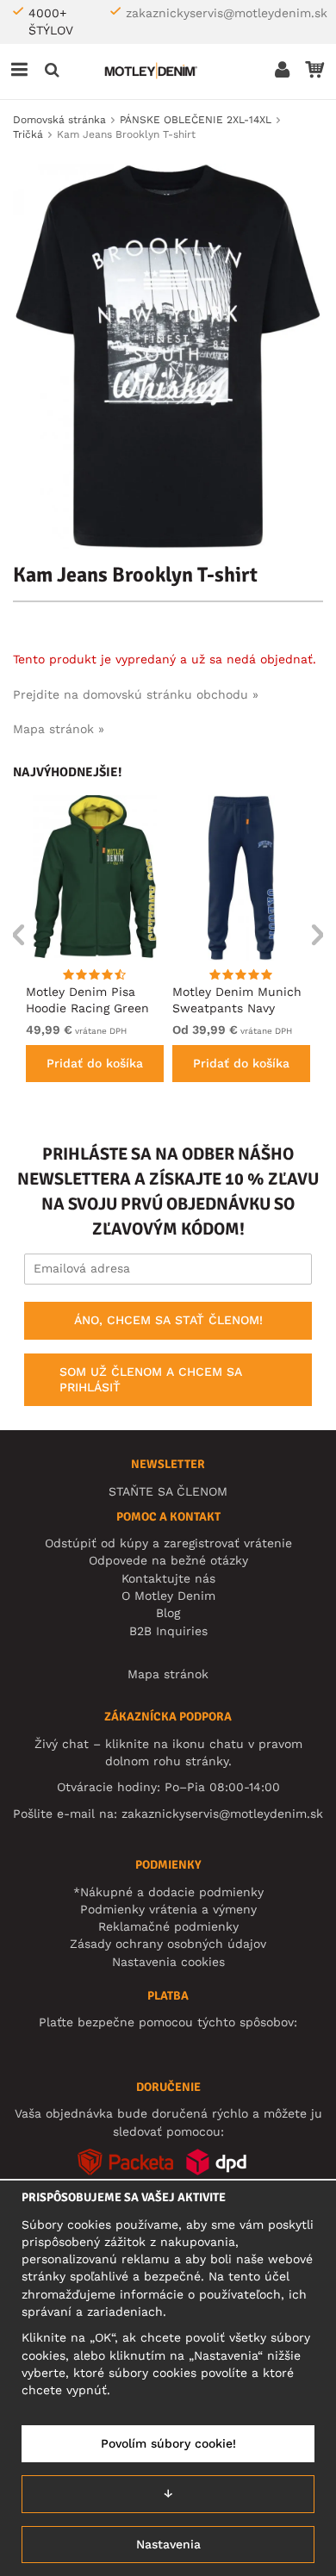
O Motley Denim (168, 1596)
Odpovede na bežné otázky (168, 1560)
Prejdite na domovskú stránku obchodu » (136, 694)
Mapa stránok (168, 1674)
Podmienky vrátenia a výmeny (168, 1909)
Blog (168, 1613)
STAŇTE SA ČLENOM (168, 1491)
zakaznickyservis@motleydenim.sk (227, 13)
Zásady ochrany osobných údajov (168, 1944)
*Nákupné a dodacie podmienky (168, 1892)
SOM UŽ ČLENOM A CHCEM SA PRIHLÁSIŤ (151, 1379)
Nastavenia (168, 2544)
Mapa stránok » (59, 729)
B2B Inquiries (168, 1631)
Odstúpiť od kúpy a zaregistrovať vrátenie (168, 1543)
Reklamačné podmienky (168, 1926)
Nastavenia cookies (168, 1962)
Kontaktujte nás (168, 1578)
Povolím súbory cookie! (168, 2443)
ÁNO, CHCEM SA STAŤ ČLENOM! (168, 1320)
